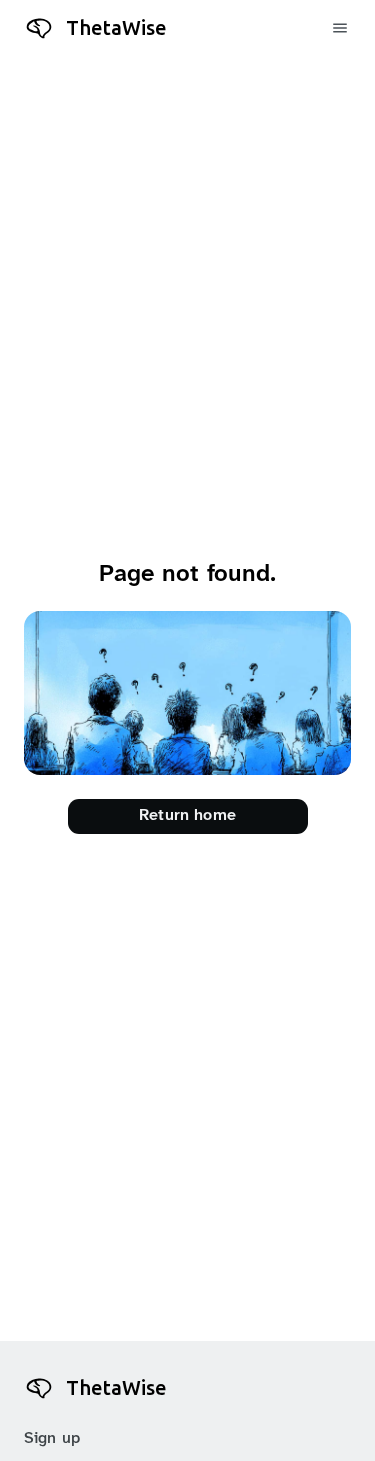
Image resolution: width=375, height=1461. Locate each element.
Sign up (52, 1438)
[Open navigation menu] (340, 28)
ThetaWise (116, 27)
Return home (187, 815)
